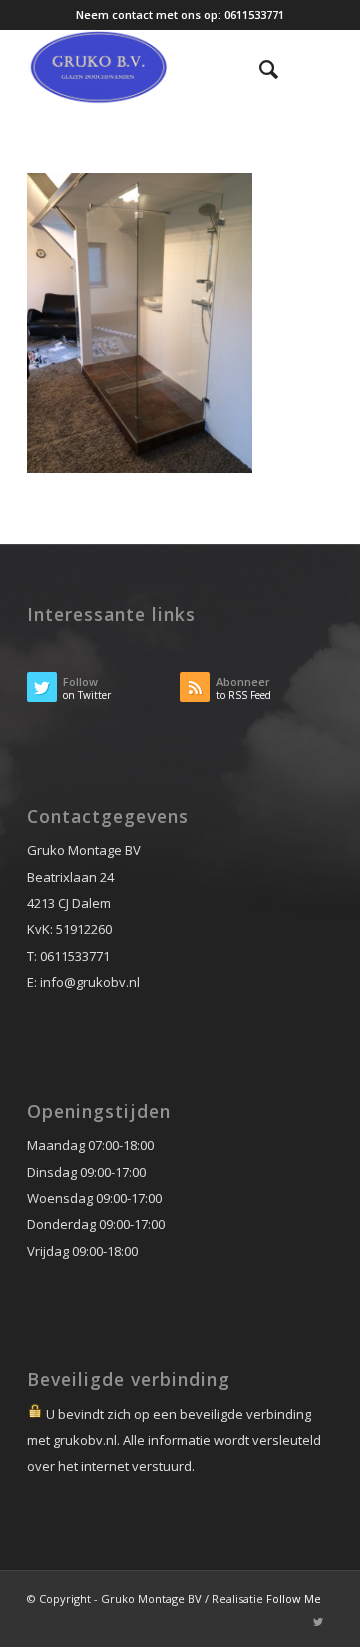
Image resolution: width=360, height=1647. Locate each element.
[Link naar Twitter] (318, 1622)
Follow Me (293, 1598)
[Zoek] (258, 69)
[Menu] (305, 69)
